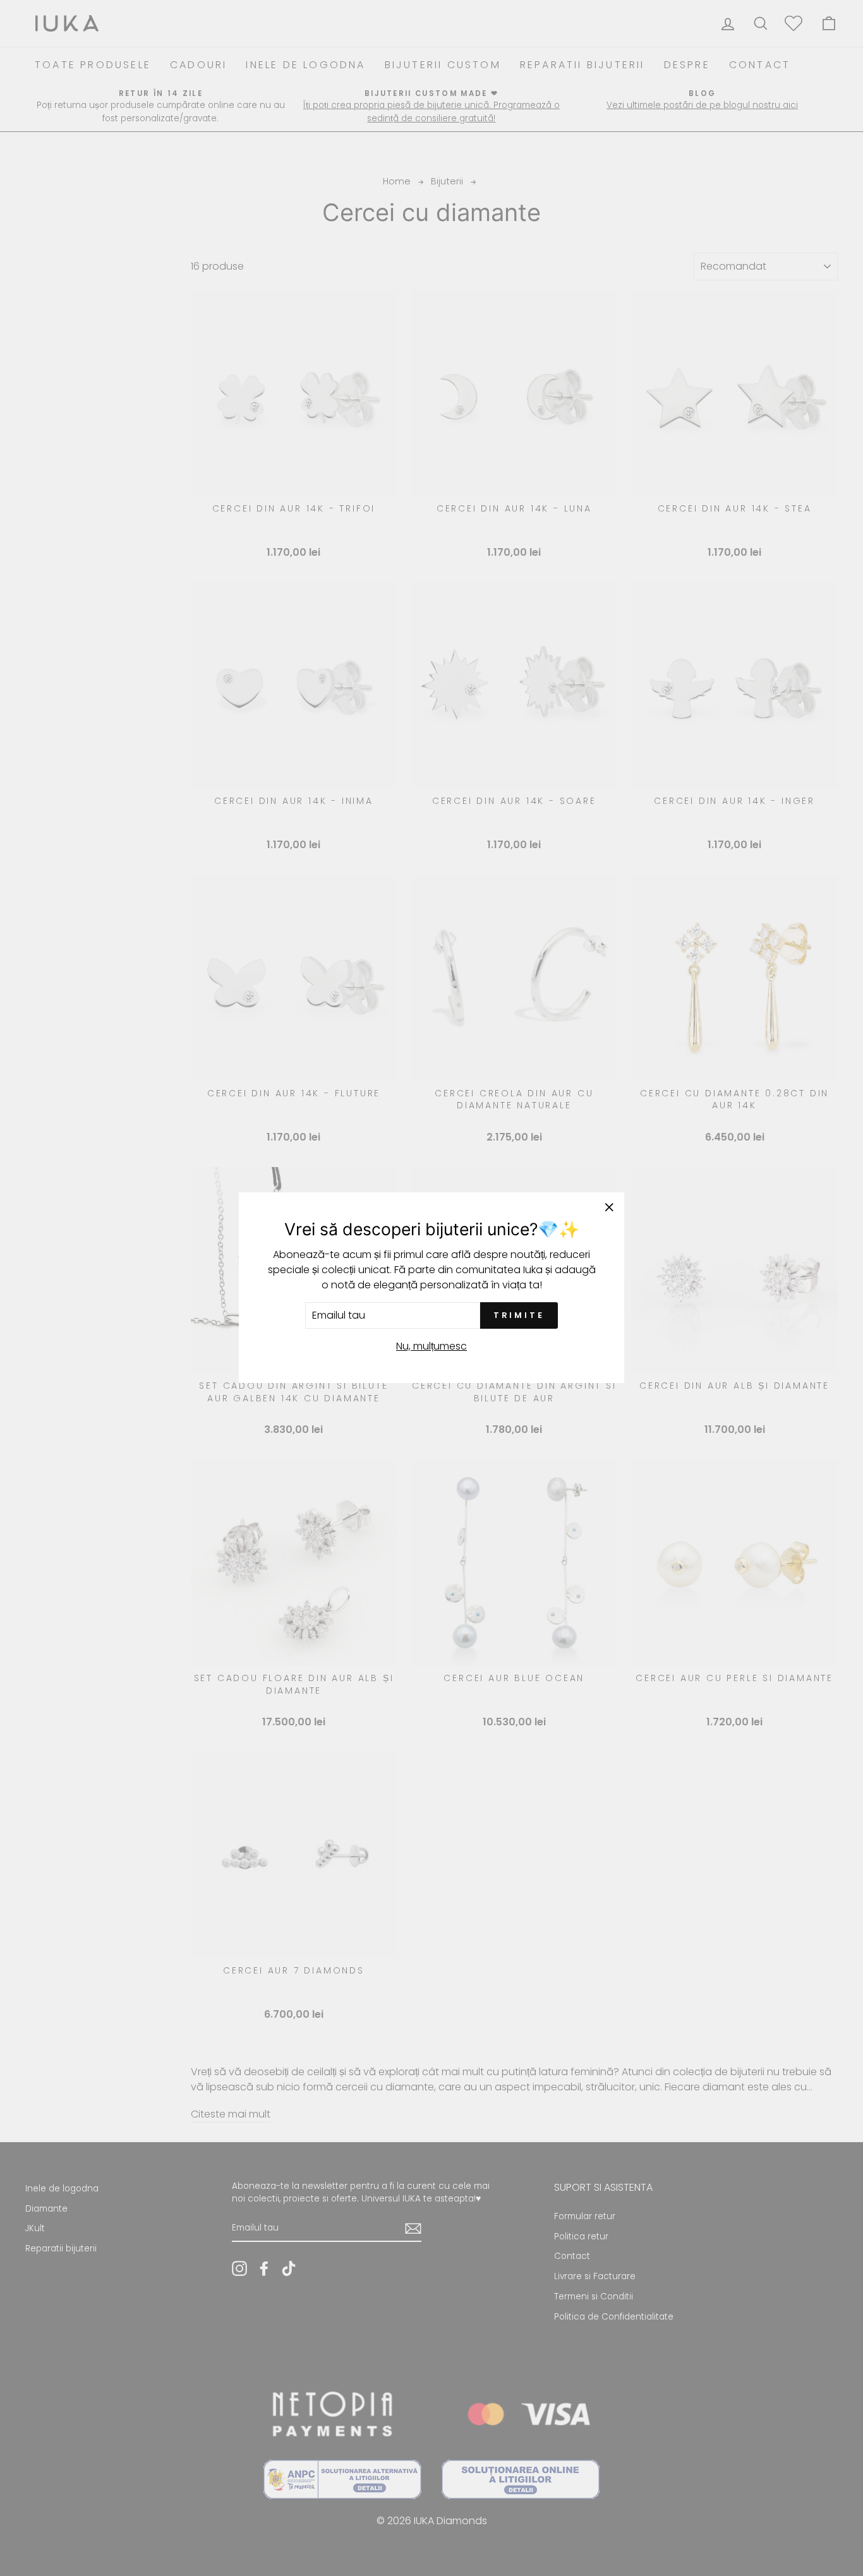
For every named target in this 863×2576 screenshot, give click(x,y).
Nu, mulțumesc (431, 1347)
